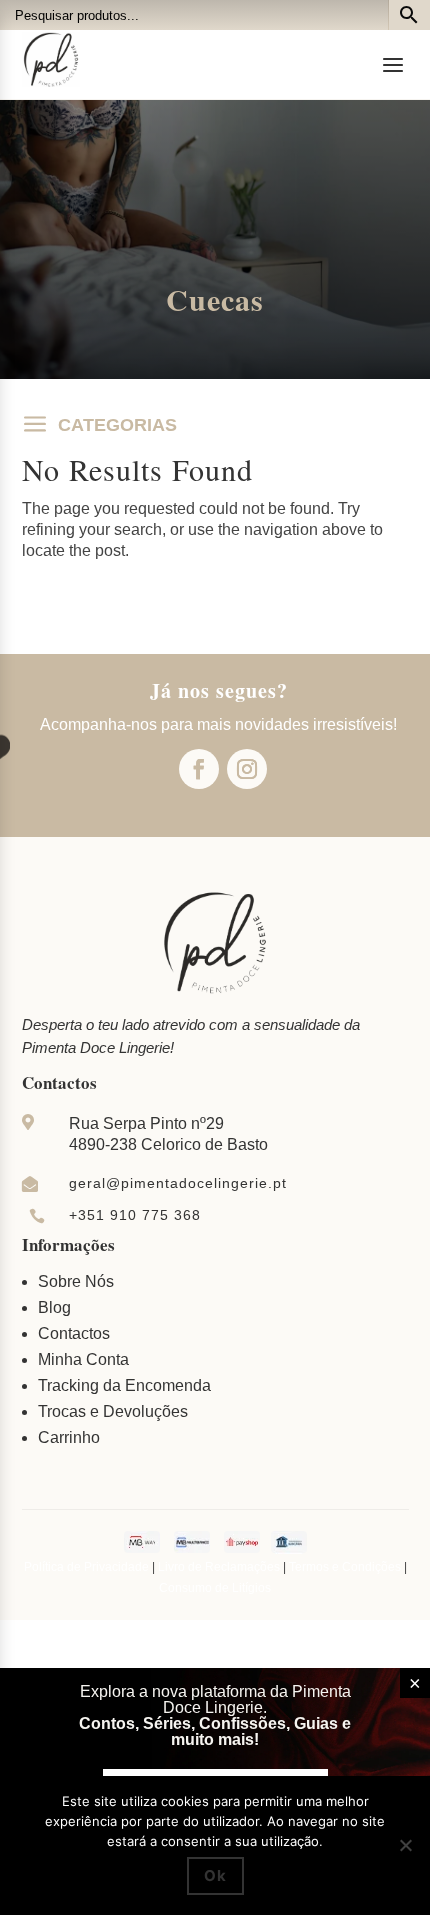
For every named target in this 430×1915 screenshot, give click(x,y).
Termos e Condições (345, 1567)
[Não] (405, 1845)
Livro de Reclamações (219, 1567)
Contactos (74, 1333)
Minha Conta (83, 1359)
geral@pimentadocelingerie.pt (178, 1183)
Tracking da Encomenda (124, 1385)
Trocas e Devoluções (113, 1411)
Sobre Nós (76, 1281)
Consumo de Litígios (215, 1588)
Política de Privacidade (86, 1567)
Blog (54, 1307)
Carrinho (69, 1437)
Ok (215, 1875)
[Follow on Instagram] (247, 769)
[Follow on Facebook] (199, 769)
